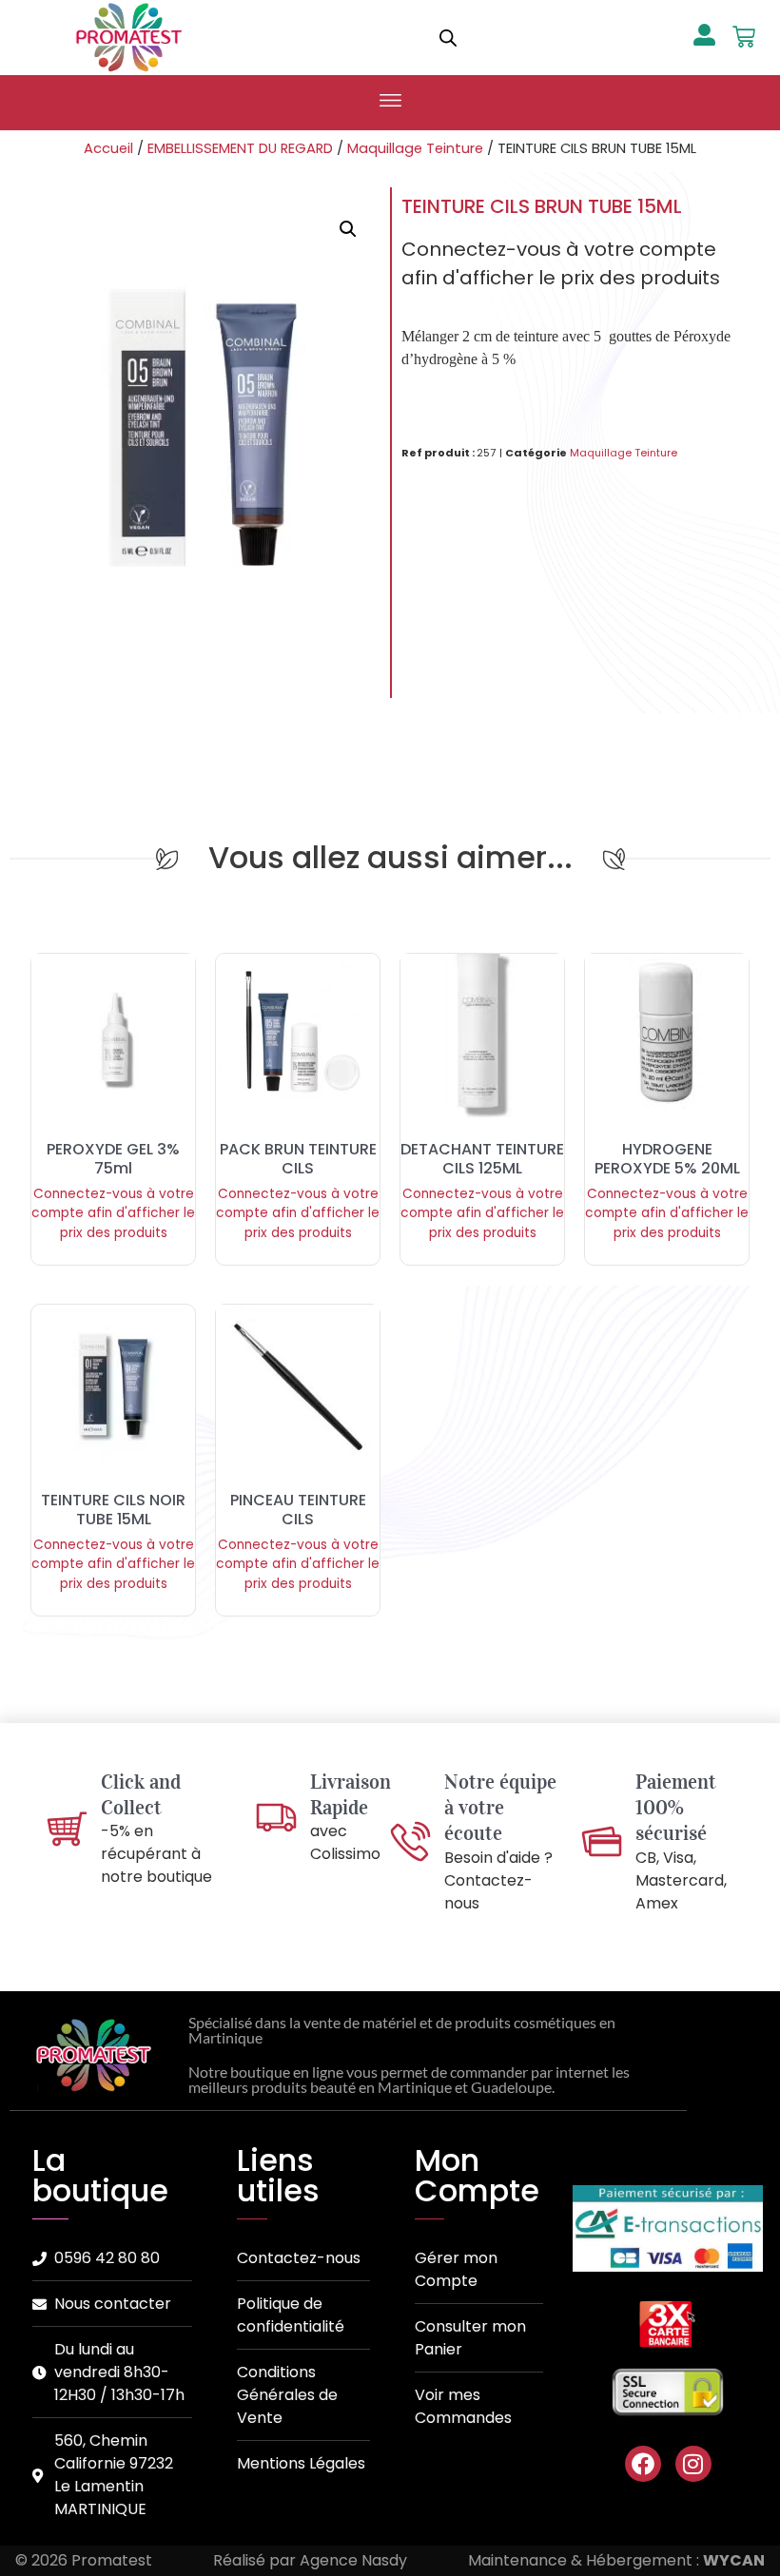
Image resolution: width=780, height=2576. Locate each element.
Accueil (108, 148)
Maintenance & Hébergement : (616, 2560)
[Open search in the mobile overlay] (448, 38)
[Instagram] (693, 2464)
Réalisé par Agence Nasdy (310, 2560)
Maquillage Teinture (415, 148)
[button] (390, 103)
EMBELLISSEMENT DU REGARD (240, 148)
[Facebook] (643, 2464)
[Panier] (744, 37)
